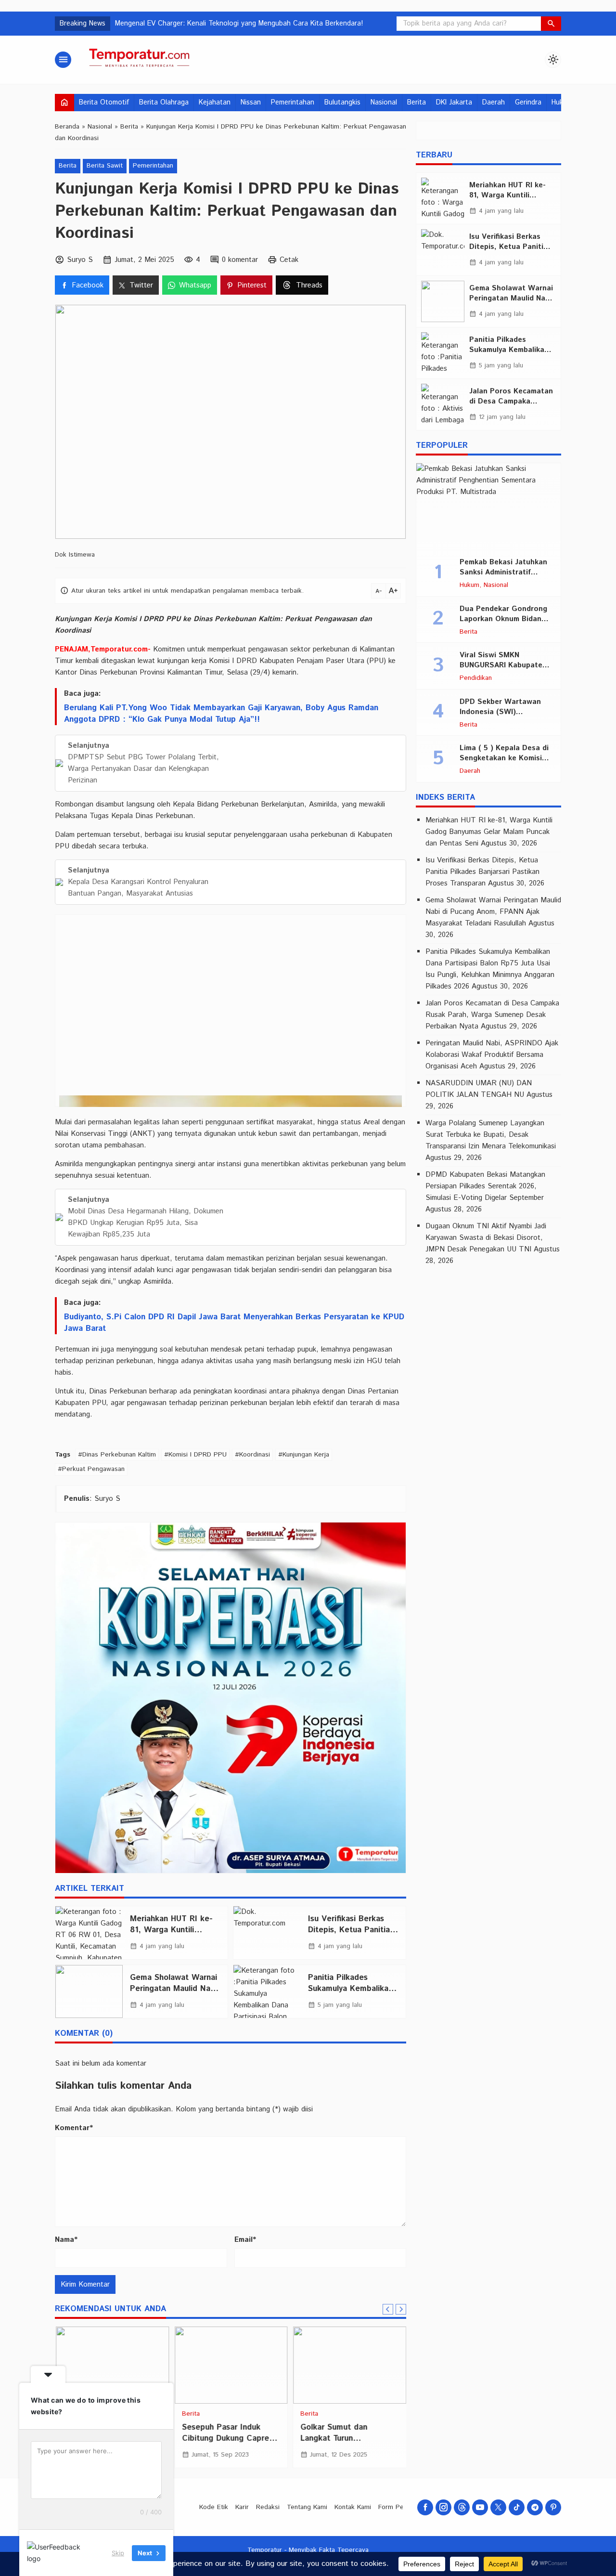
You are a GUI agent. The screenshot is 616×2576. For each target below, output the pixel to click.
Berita (417, 103)
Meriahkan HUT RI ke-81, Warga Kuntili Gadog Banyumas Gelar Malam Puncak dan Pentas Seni (489, 832)
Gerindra (528, 103)
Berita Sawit (105, 166)
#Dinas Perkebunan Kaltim (117, 1455)
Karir (242, 2507)
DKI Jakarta (454, 103)
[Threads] (462, 2507)
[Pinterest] (553, 2507)
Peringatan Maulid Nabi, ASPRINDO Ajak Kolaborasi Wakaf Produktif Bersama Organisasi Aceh (492, 1055)
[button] (551, 24)
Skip (118, 2553)
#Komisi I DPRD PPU (195, 1455)
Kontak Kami (353, 2507)
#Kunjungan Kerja (304, 1455)
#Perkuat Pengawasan (91, 1469)
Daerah (494, 103)
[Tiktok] (517, 2507)
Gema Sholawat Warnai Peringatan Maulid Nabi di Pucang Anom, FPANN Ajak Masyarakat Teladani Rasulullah (493, 912)
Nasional (384, 103)
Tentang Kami (307, 2507)
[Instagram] (443, 2507)
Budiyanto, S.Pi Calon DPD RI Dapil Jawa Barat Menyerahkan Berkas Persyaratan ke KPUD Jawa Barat (234, 1323)
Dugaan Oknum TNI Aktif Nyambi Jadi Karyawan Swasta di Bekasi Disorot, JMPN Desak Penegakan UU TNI (486, 1238)
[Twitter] (498, 2507)
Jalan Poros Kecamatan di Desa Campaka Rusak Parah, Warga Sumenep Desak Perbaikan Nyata (492, 1015)
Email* (245, 2240)
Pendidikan (476, 678)
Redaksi (268, 2507)
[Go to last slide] (388, 2309)
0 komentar (240, 260)
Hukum (469, 585)
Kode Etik (214, 2507)
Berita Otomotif (104, 103)
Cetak (289, 260)
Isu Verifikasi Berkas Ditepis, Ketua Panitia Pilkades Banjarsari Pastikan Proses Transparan (482, 872)
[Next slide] (401, 2309)
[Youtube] (480, 2507)
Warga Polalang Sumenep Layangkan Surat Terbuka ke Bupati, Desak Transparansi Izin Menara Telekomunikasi (491, 1135)
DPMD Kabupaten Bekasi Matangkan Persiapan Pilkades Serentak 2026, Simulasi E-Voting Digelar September (485, 1186)
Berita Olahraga (164, 103)
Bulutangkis (342, 103)
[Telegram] (535, 2507)
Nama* (66, 2240)
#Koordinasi (252, 1455)
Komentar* (74, 2128)
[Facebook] (425, 2507)
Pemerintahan (293, 103)
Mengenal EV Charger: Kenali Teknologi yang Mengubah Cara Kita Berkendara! (239, 24)
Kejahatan (215, 103)
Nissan (251, 103)
